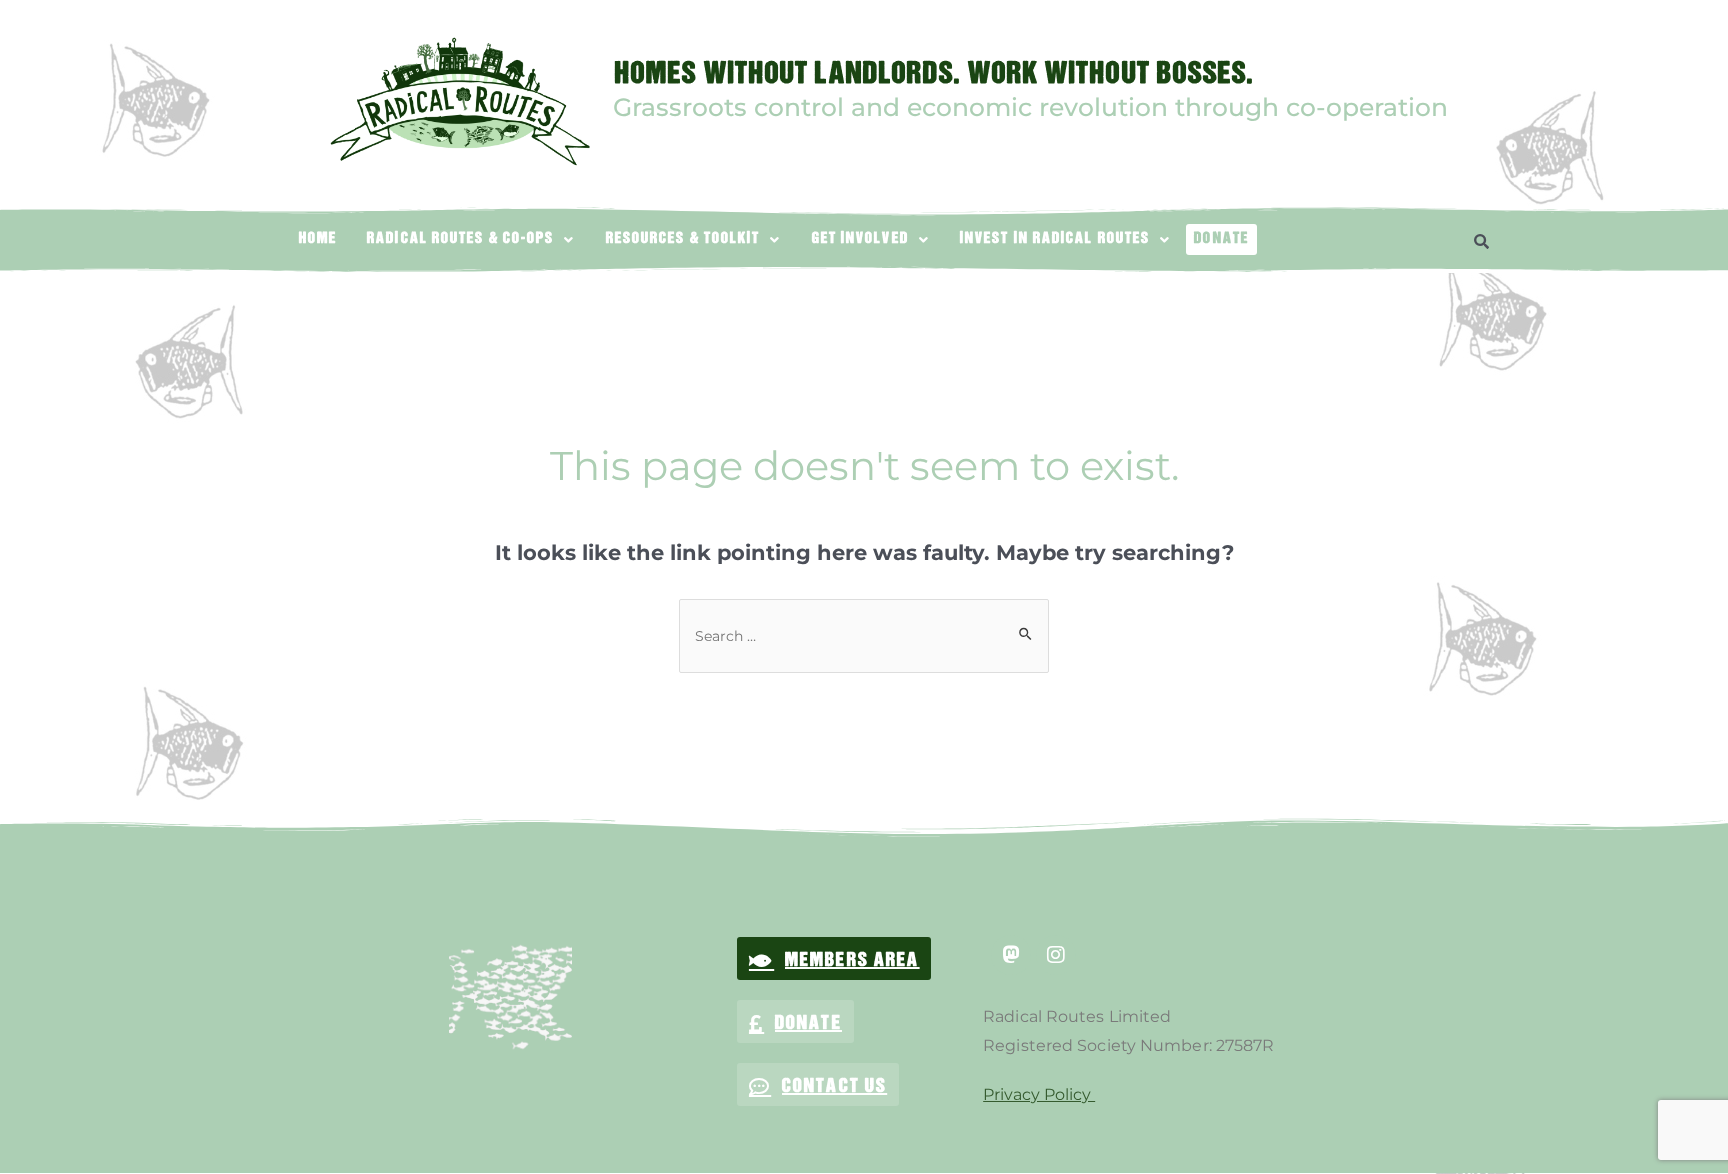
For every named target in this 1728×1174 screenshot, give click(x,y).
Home (318, 239)
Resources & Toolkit (683, 239)
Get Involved (860, 239)
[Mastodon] (1011, 955)
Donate (1221, 239)
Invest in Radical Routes (1055, 239)
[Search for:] (864, 635)
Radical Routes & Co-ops (460, 239)
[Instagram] (1056, 955)
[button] (471, 239)
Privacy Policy (1039, 1094)
